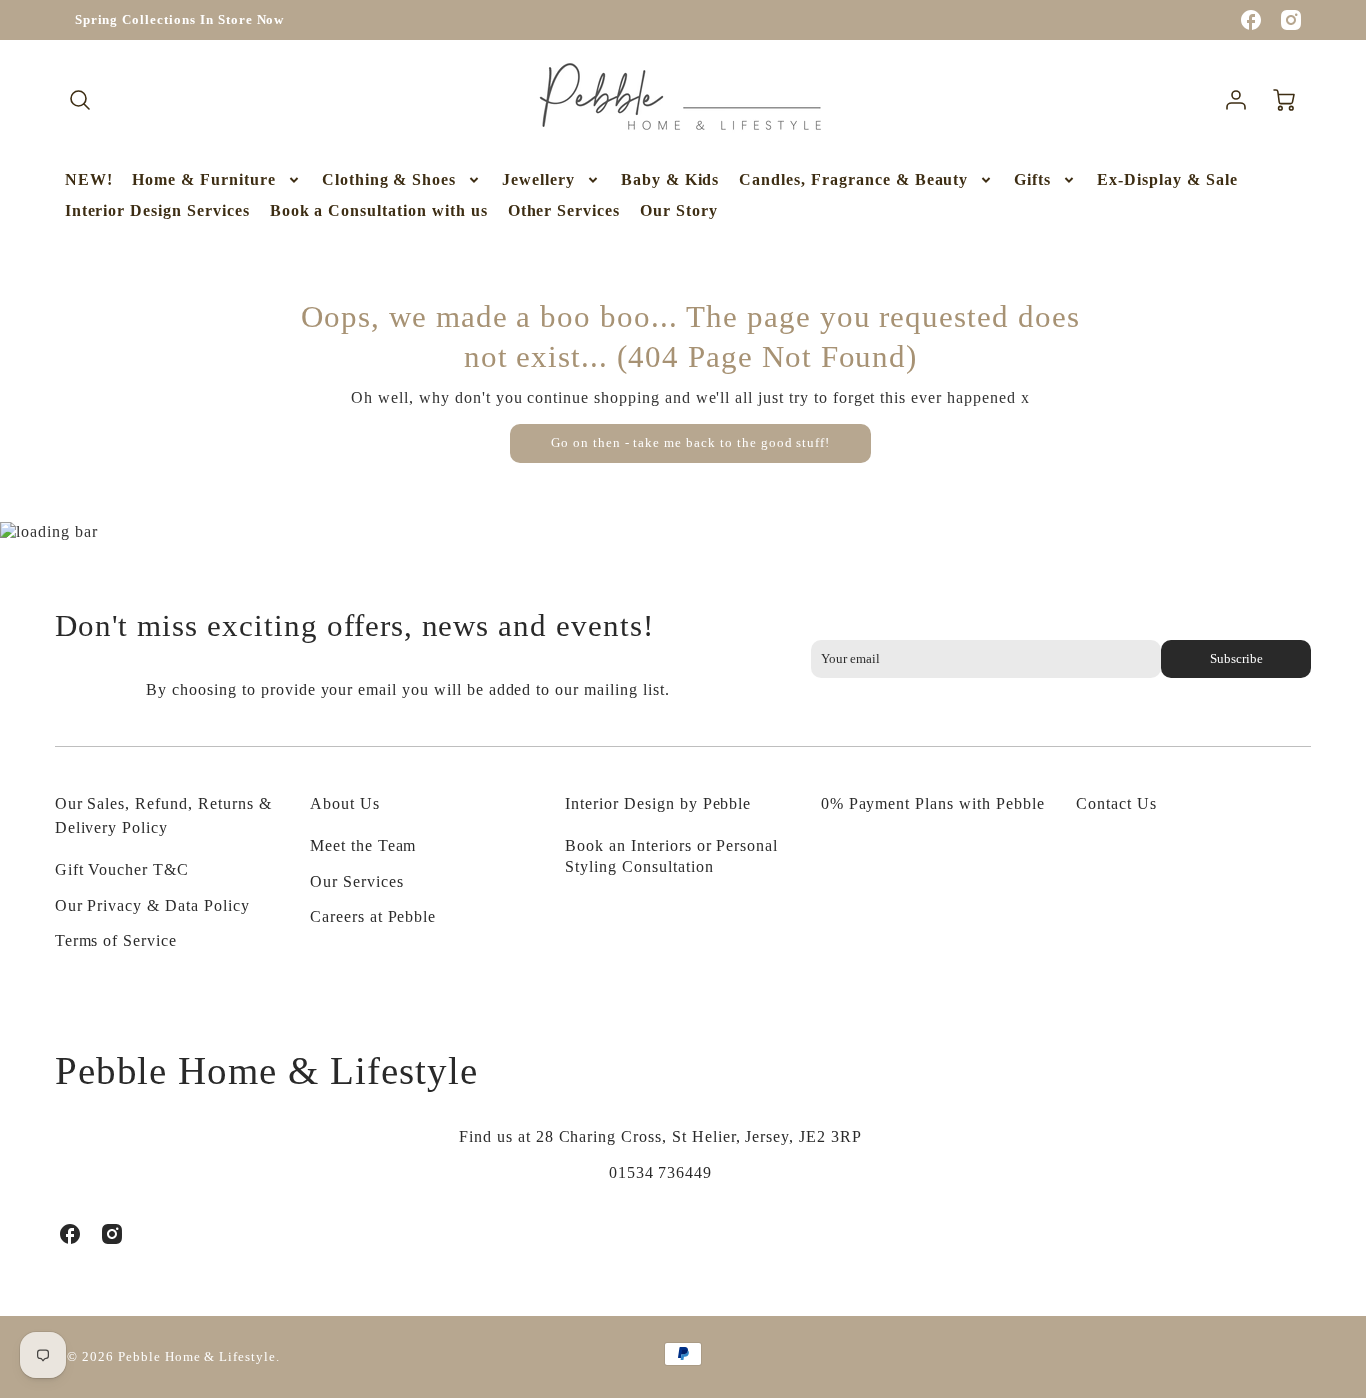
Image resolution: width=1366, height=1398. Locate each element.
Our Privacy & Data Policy (152, 905)
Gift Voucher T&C (122, 869)
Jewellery (538, 179)
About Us (345, 803)
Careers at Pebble (373, 916)
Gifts (1032, 179)
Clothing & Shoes (389, 179)
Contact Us (1116, 803)
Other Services (564, 210)
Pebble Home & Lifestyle (266, 1070)
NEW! (89, 179)
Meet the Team (363, 845)
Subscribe (1236, 659)
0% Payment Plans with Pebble (933, 803)
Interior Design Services (157, 210)
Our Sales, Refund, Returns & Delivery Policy (163, 815)
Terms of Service (116, 940)
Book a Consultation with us (379, 210)
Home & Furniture (203, 179)
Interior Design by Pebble (658, 803)
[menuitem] (89, 180)
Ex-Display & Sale (1167, 179)
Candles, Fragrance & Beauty (853, 179)
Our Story (679, 210)
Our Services (357, 881)
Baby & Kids (670, 179)
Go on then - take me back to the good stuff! (690, 443)
